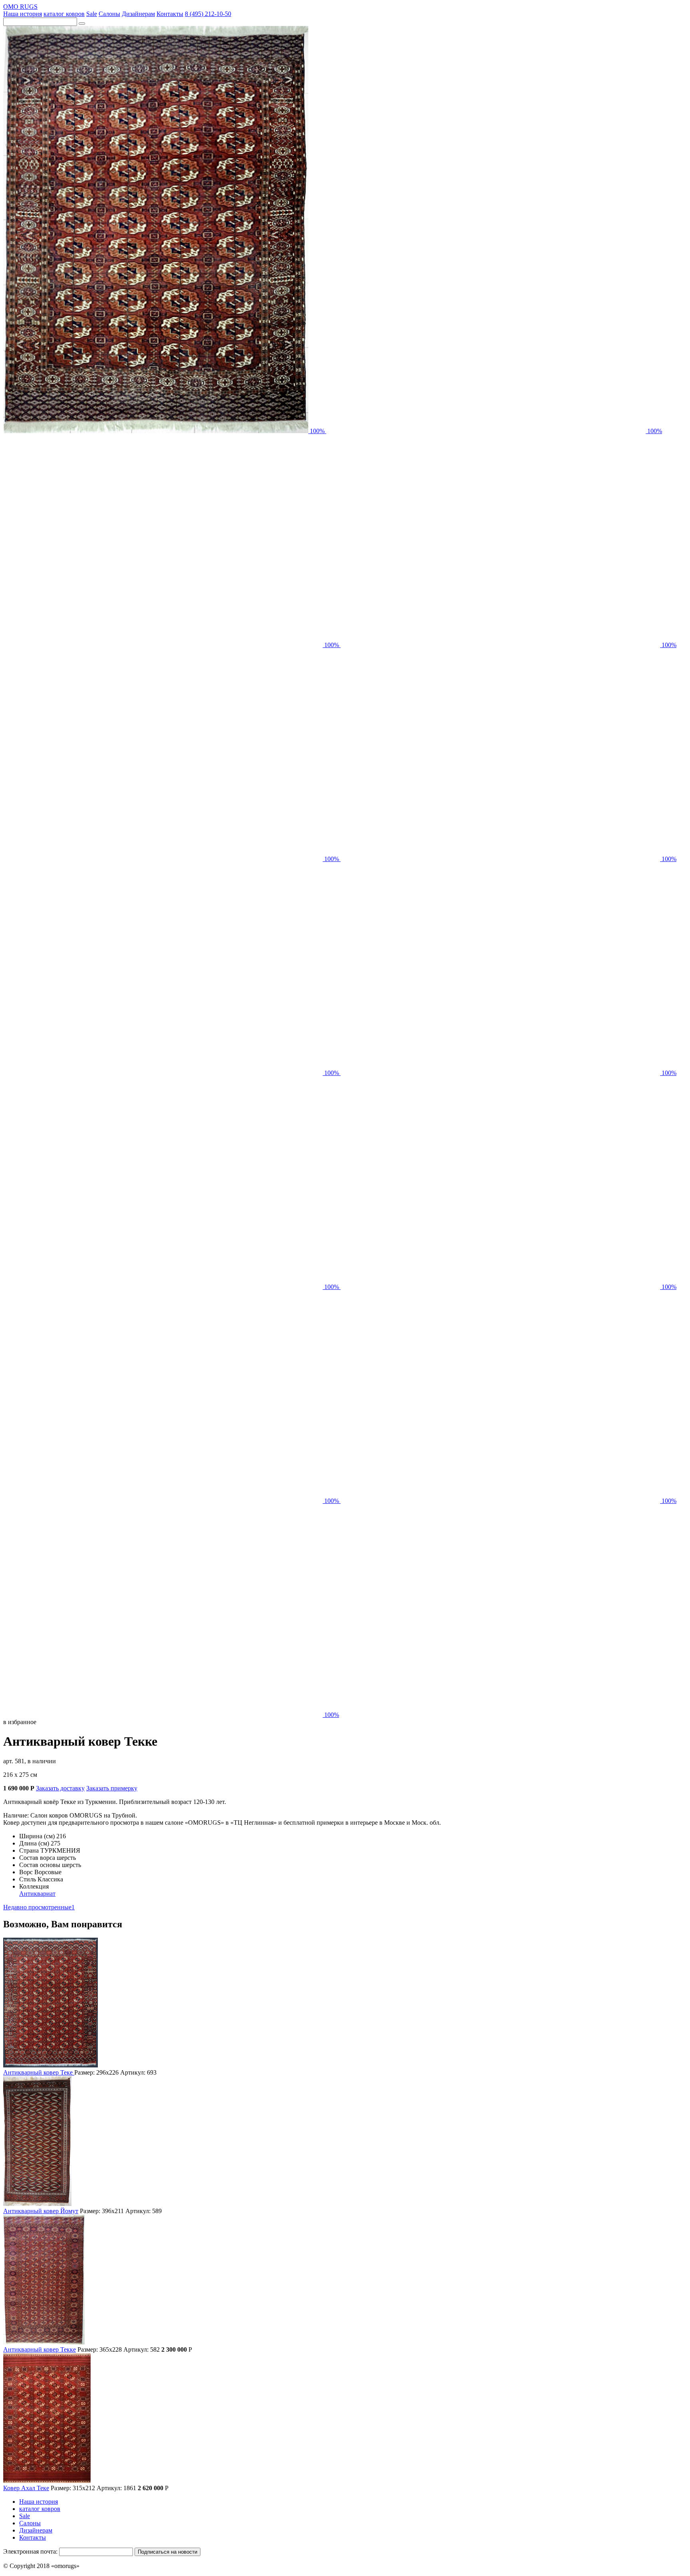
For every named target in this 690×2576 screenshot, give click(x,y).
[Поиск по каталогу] (82, 24)
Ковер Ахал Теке (26, 2488)
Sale (92, 14)
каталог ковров (64, 14)
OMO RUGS (20, 7)
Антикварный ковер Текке (40, 2349)
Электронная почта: (30, 2551)
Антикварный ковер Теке (39, 2072)
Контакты (170, 14)
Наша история (23, 14)
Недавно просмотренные (39, 1907)
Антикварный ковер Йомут (41, 2211)
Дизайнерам (138, 14)
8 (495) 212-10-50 (208, 14)
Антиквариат (37, 1894)
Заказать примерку (112, 1788)
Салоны (109, 14)
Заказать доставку (60, 1788)
